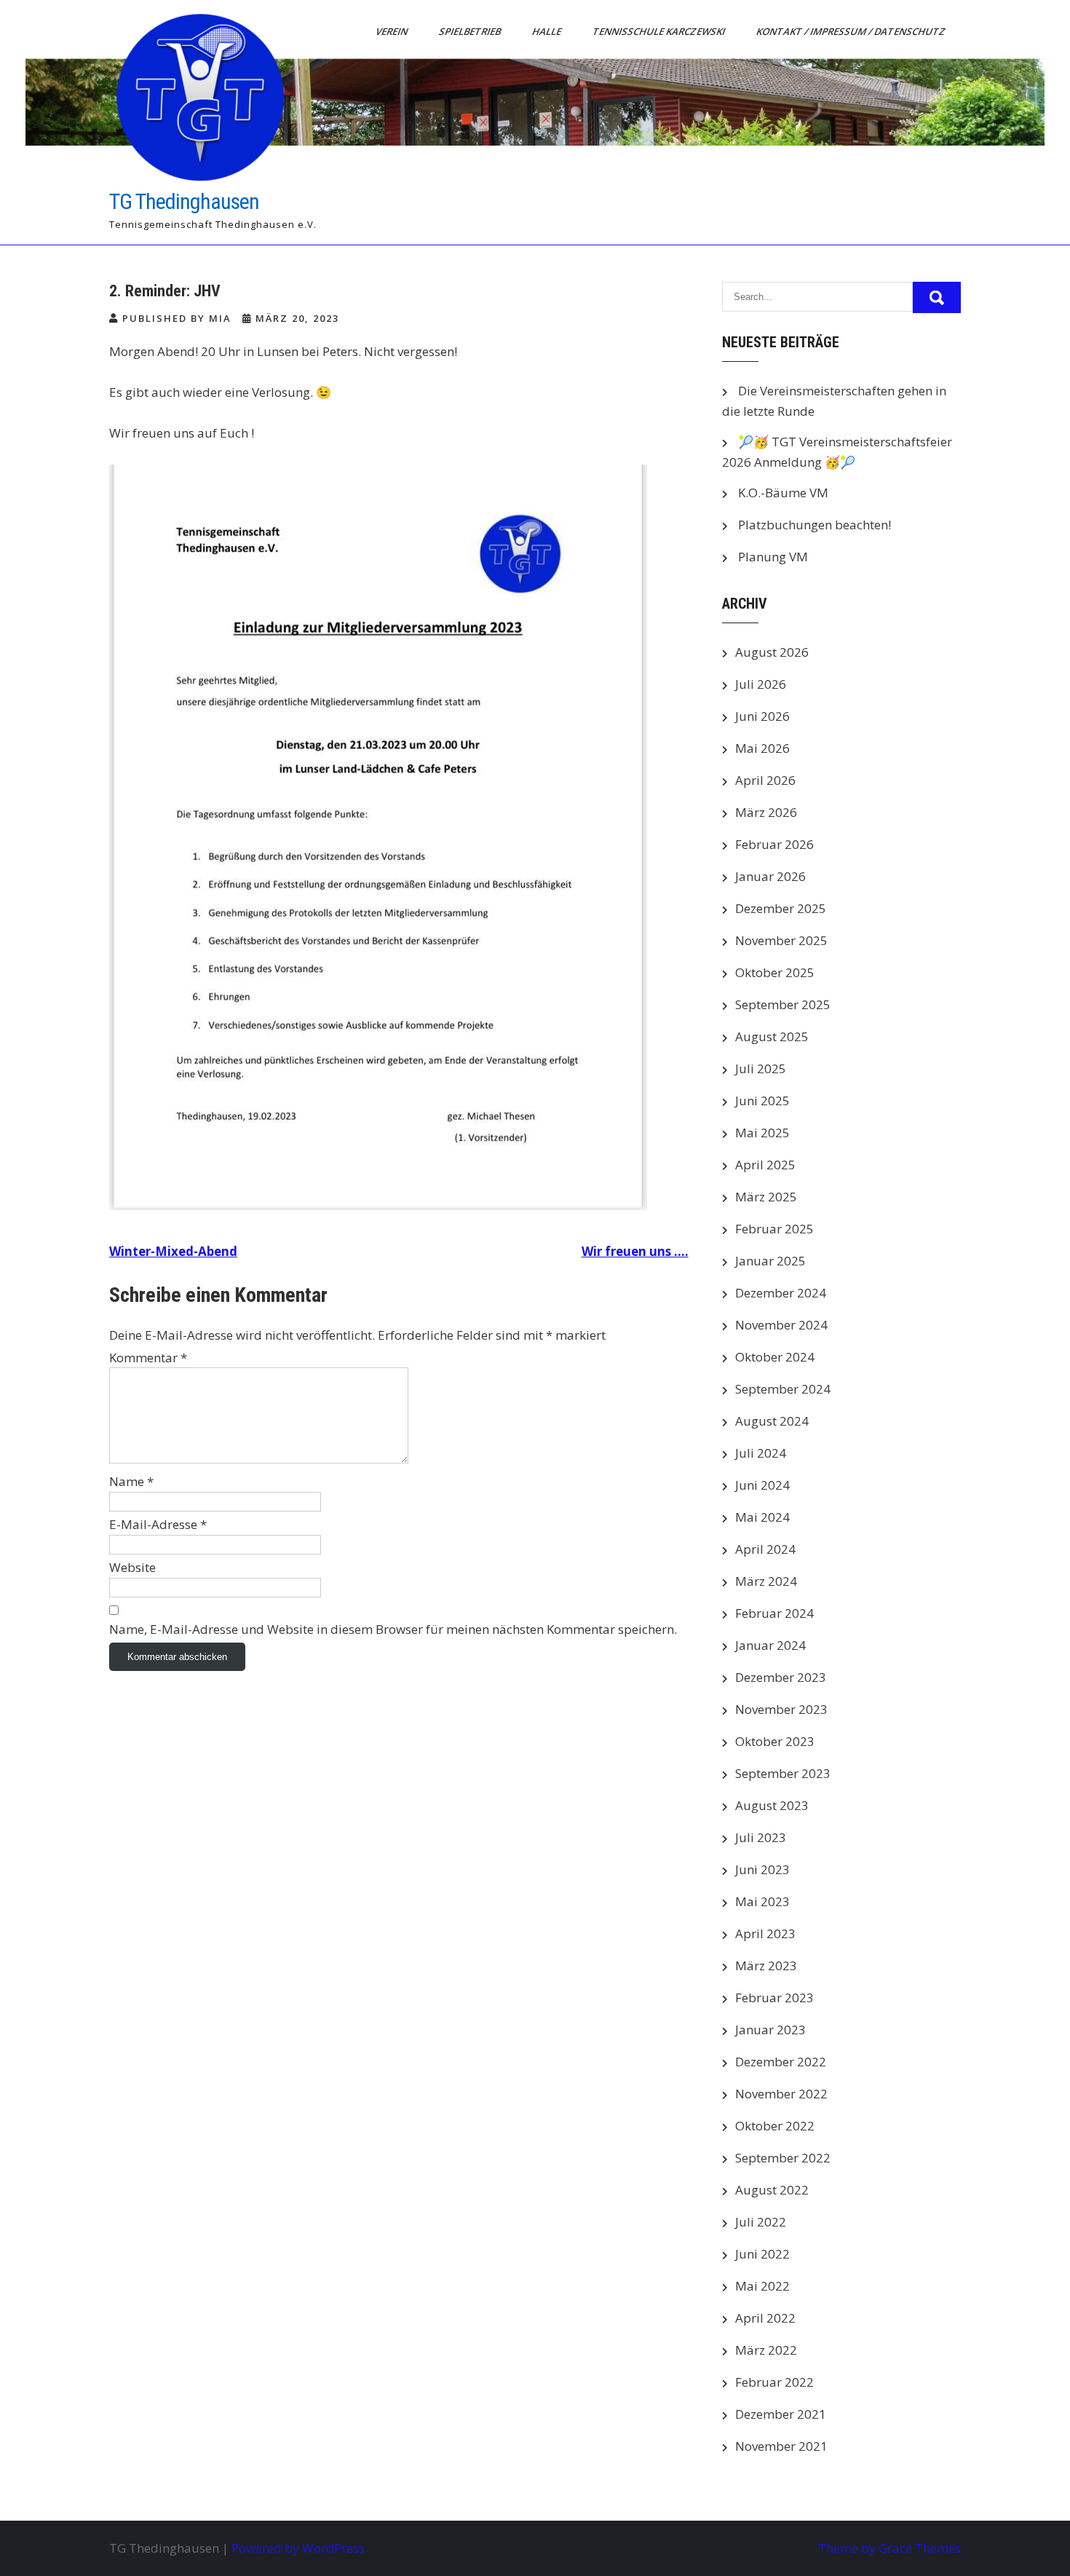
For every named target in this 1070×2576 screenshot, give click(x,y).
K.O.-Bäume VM (783, 493)
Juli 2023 (761, 1837)
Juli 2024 (761, 1453)
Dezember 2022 (781, 2062)
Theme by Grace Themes (889, 2548)
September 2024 (783, 1389)
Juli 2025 (761, 1068)
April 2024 (765, 1549)
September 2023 (783, 1773)
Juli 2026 (761, 684)
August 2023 (772, 1805)
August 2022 (772, 2190)
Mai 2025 (762, 1133)
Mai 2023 (762, 1901)
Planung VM (773, 557)
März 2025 (766, 1197)
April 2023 (765, 1933)
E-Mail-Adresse (158, 1524)
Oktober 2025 (775, 972)
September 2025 (783, 1004)
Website (132, 1567)
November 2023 (781, 1709)
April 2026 (765, 780)
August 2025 (772, 1036)
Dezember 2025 (781, 908)
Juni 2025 (762, 1101)
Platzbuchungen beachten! (815, 525)
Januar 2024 (770, 1645)
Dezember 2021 (781, 2414)
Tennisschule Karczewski (660, 31)
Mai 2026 (762, 748)
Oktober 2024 (775, 1357)
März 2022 (766, 2350)
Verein (393, 31)
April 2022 (765, 2318)
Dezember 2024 (781, 1293)
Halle (548, 31)
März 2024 (766, 1581)
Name (131, 1481)
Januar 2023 (770, 2030)
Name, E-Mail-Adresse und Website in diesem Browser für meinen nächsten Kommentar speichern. (393, 1629)
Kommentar (148, 1358)
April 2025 (765, 1165)
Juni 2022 (762, 2254)
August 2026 (772, 652)
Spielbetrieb (471, 31)
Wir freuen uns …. (635, 1251)
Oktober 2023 (775, 1741)
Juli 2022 (761, 2222)
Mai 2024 (762, 1517)
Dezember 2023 (781, 1677)
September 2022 (783, 2158)
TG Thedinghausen (184, 201)
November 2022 (781, 2094)
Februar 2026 (774, 844)
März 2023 (766, 1965)
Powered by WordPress (298, 2548)
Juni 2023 (762, 1869)
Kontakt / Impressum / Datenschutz (852, 31)
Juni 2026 (762, 716)
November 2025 (781, 940)
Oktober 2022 (775, 2126)
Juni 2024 (762, 1485)
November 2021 (781, 2446)
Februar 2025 (774, 1229)
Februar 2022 (774, 2382)
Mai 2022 (762, 2286)
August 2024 (772, 1421)
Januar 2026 (770, 876)
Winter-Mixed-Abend (173, 1251)
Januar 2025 (770, 1261)
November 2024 (781, 1325)
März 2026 (766, 812)
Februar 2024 (774, 1613)
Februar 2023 (774, 1998)
